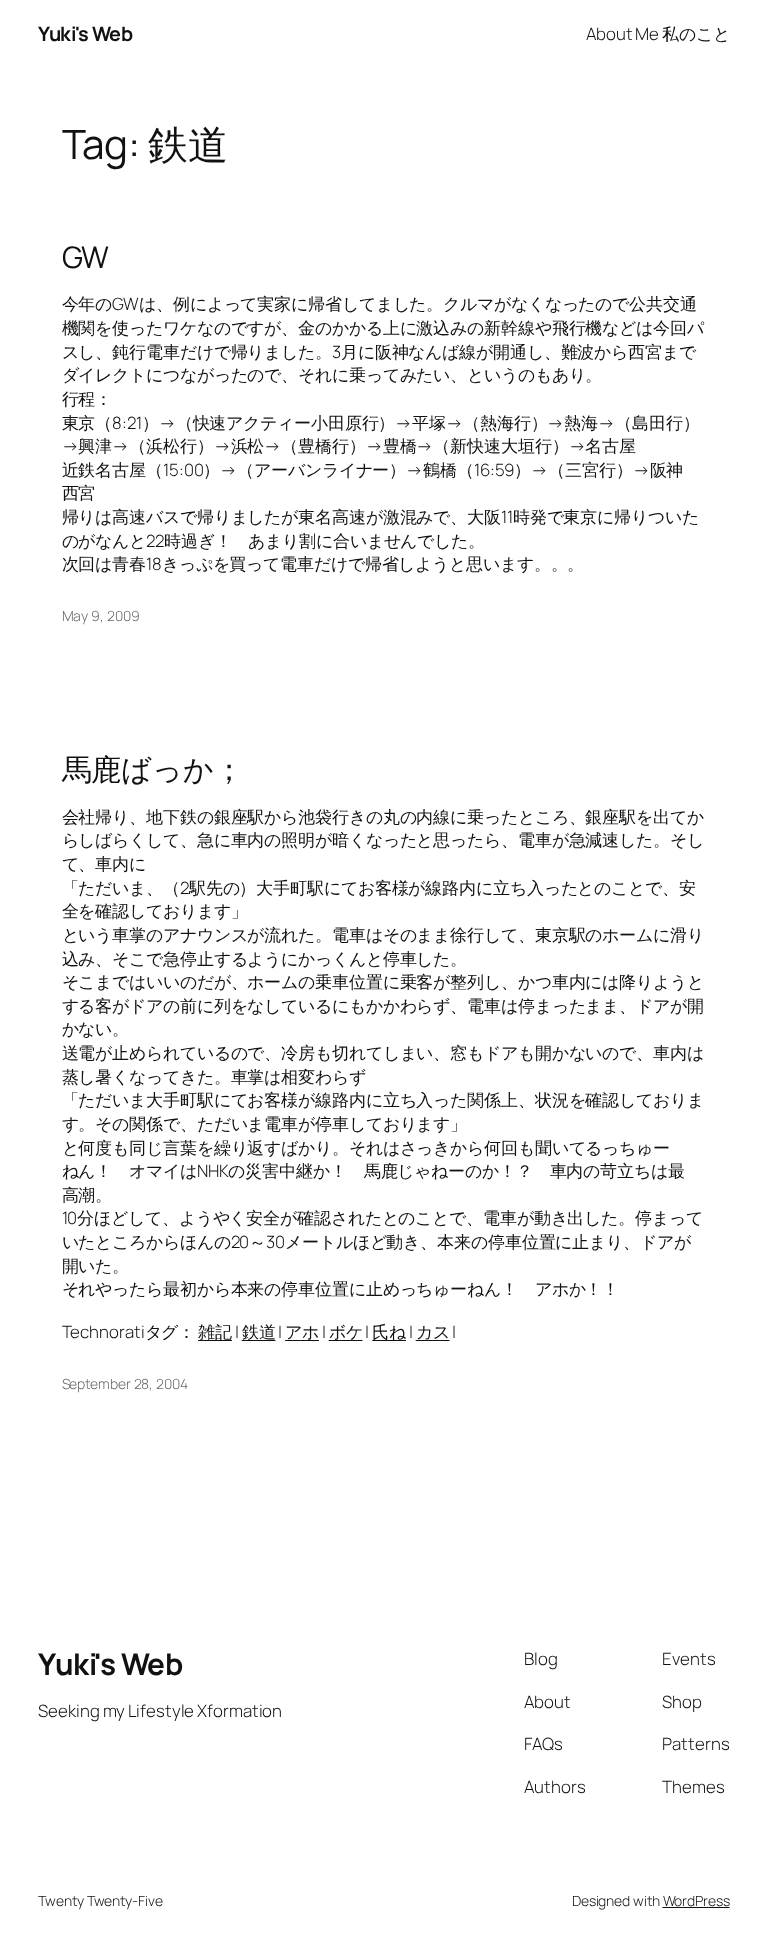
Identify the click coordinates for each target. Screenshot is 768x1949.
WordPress (696, 1900)
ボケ (346, 1331)
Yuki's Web (85, 33)
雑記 (215, 1331)
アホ (302, 1331)
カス (433, 1331)
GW (86, 256)
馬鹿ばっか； (153, 768)
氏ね (389, 1331)
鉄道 (259, 1331)
